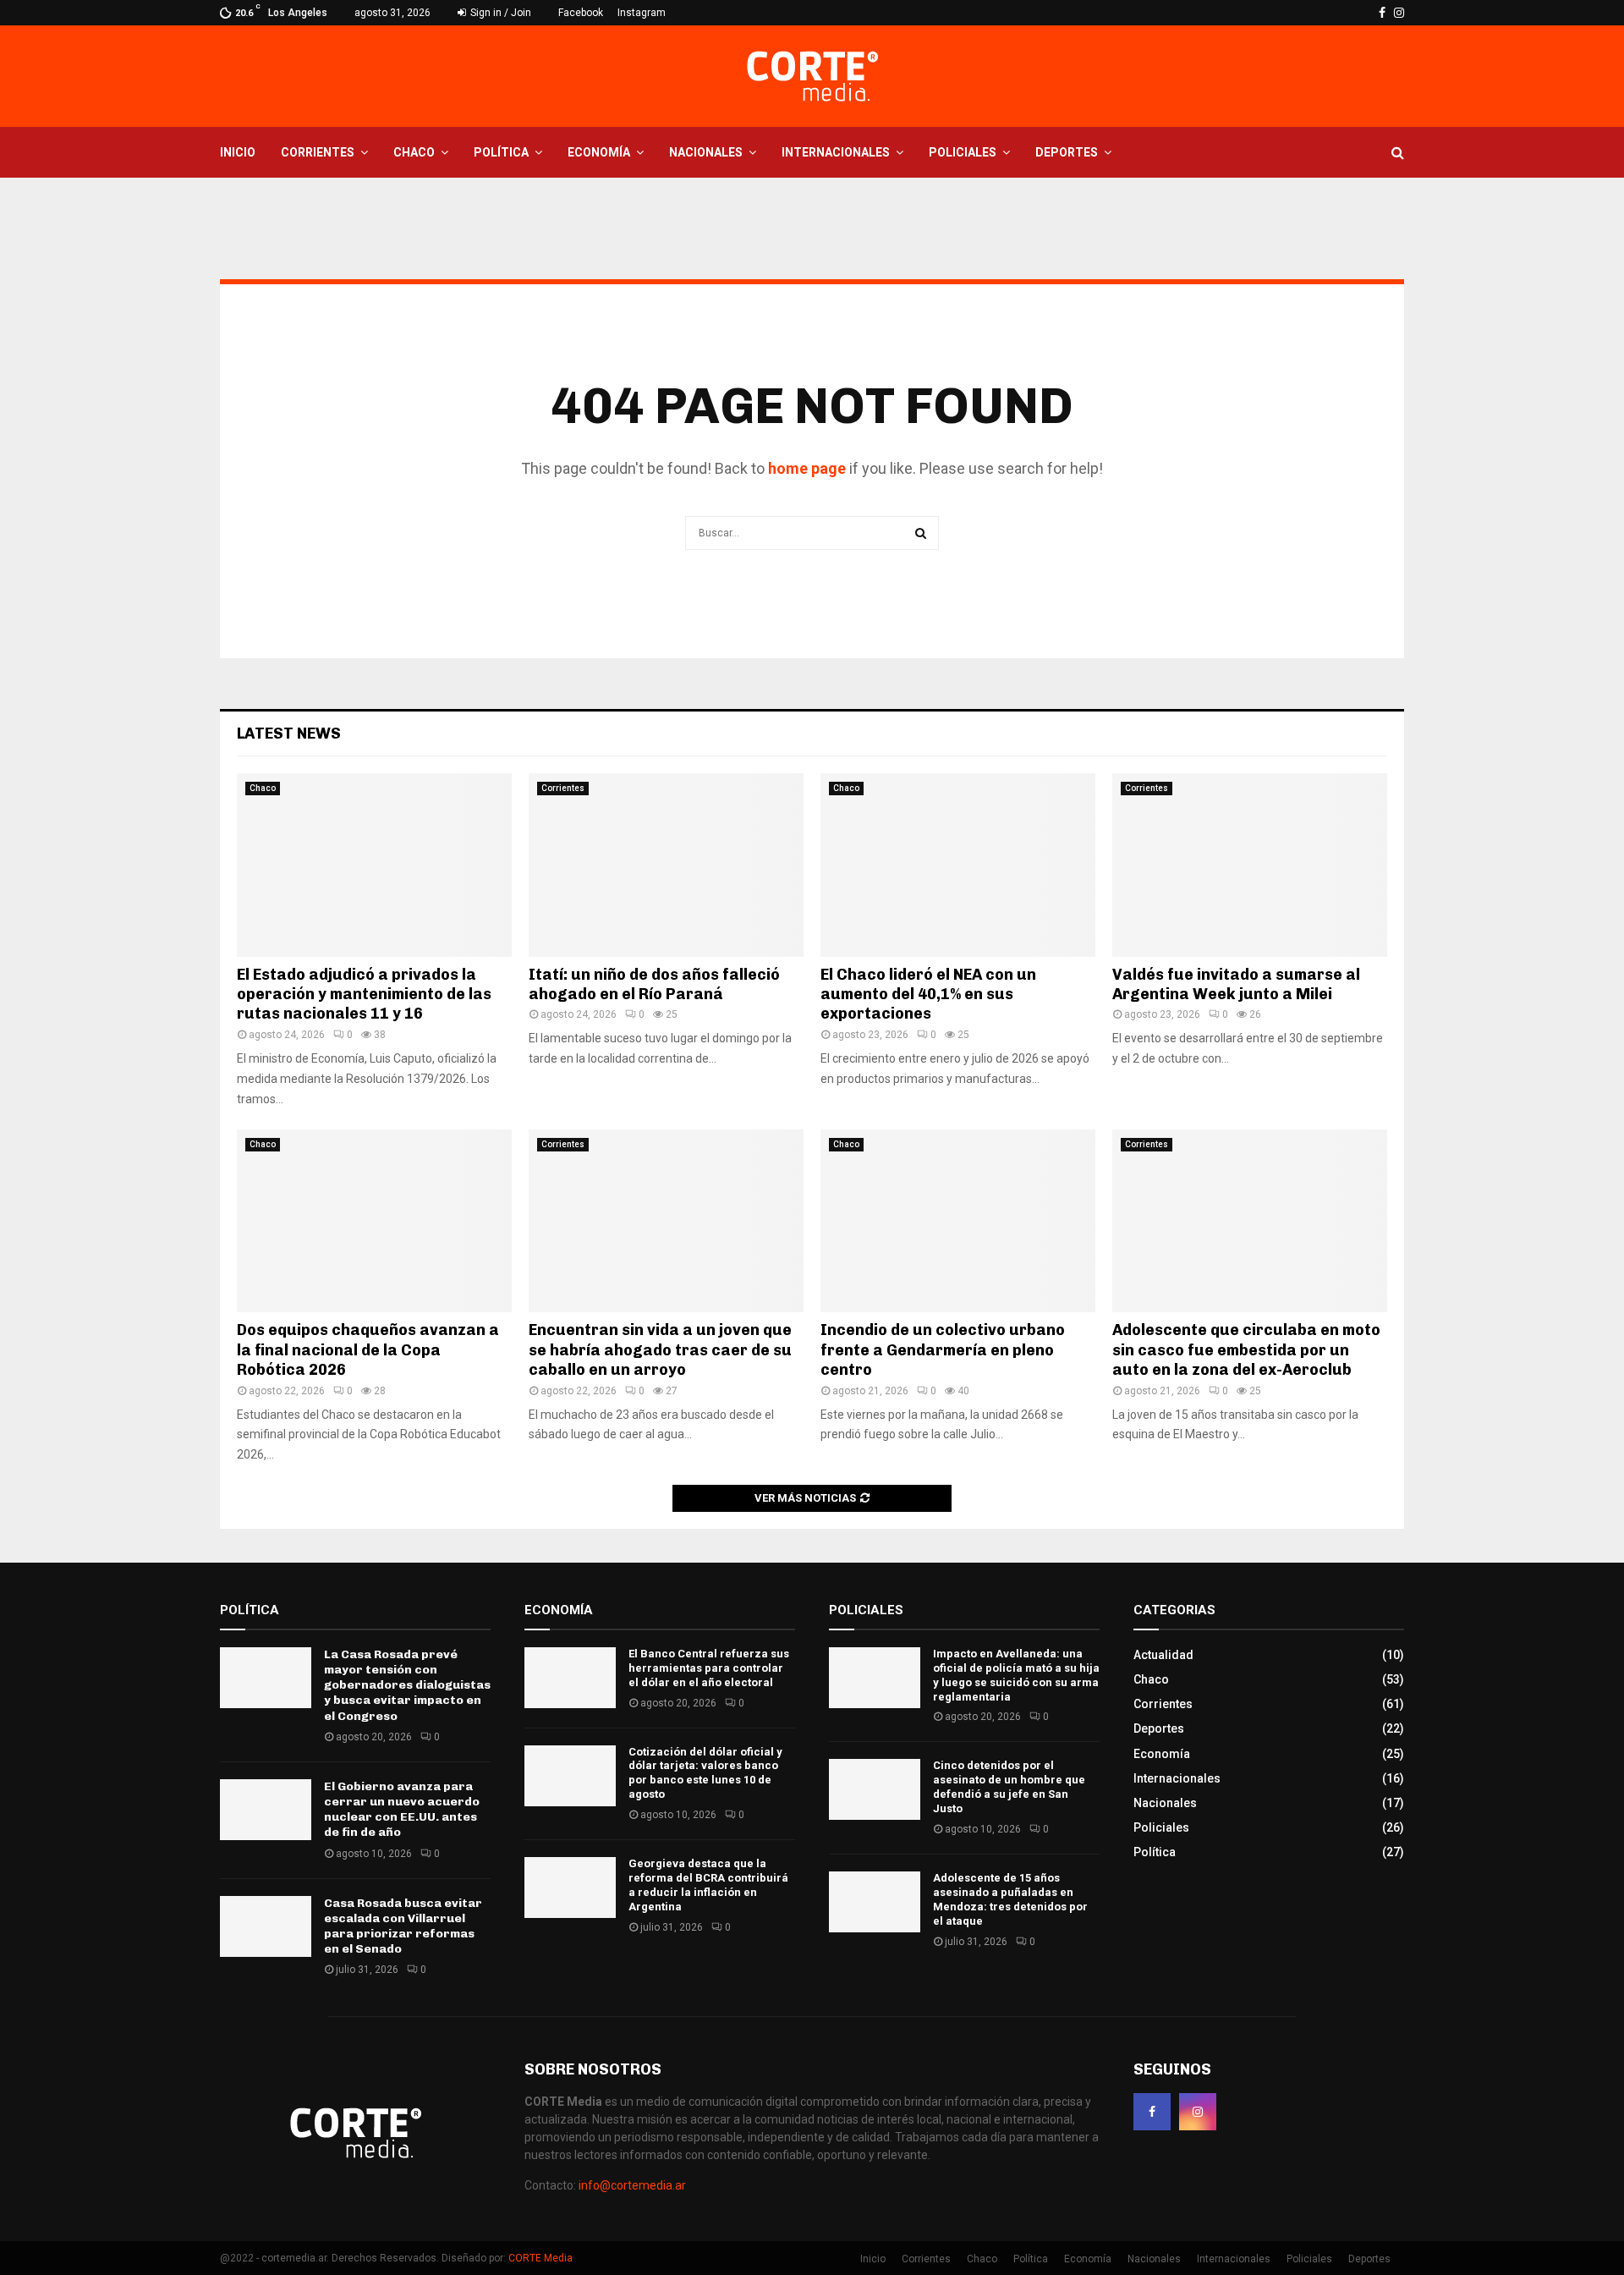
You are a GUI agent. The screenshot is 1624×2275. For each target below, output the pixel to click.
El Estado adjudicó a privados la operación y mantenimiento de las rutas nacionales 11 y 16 (364, 995)
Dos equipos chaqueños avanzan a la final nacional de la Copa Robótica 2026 (368, 1350)
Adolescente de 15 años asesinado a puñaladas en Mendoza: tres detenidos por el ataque (1010, 1899)
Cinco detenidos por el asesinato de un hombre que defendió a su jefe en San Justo (1009, 1787)
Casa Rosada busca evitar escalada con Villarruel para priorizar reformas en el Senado (403, 1926)
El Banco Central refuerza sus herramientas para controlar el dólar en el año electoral (709, 1668)
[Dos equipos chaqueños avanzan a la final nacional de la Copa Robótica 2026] (374, 1221)
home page (807, 468)
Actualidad (1163, 1655)
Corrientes (318, 152)
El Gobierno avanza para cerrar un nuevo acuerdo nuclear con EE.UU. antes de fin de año (402, 1810)
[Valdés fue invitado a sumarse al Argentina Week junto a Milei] (1250, 865)
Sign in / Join (499, 13)
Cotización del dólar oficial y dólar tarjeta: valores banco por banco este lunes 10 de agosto (705, 1773)
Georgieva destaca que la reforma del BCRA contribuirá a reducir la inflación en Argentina (708, 1885)
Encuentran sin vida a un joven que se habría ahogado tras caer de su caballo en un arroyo (660, 1350)
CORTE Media (540, 2258)
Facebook (581, 13)
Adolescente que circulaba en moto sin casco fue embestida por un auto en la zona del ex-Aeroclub (1246, 1350)
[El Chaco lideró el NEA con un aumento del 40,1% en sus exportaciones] (958, 865)
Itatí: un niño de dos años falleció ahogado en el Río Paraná (654, 984)
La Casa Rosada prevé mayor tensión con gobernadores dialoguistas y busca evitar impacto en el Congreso (407, 1685)
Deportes (1067, 152)
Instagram (642, 13)
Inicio (238, 152)
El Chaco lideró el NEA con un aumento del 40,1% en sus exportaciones (928, 995)
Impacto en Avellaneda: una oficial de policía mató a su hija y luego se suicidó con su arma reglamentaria (1016, 1675)
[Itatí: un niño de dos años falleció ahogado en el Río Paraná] (666, 865)
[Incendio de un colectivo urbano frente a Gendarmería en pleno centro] (958, 1221)
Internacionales (836, 152)
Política (501, 152)
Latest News (289, 734)
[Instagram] (1198, 2112)
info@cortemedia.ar (632, 2185)
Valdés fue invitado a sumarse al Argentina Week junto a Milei (1236, 984)
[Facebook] (1152, 2112)
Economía (599, 152)
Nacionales (706, 152)
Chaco (414, 152)
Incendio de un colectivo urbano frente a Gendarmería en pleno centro (943, 1350)
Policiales (963, 152)
